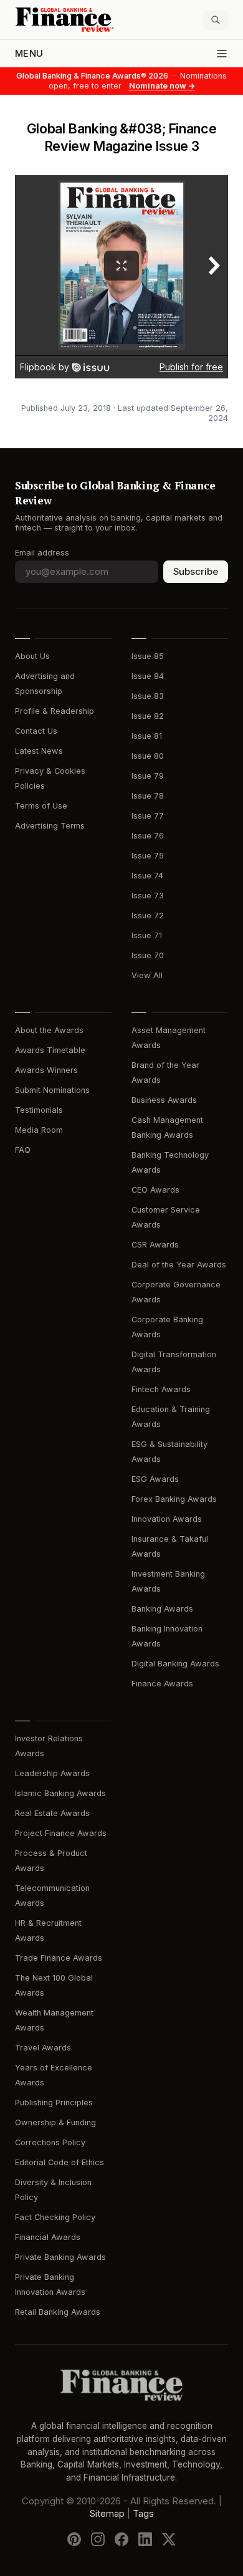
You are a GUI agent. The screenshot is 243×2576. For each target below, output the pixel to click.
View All (147, 975)
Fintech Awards (161, 1389)
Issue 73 (148, 896)
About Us (32, 656)
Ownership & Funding (55, 2122)
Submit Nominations (52, 1090)
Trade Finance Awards (59, 1958)
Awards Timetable (50, 1050)
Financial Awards (48, 2237)
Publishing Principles (54, 2103)
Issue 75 (148, 856)
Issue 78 (148, 796)
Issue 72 (148, 916)
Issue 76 (148, 836)
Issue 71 (147, 935)
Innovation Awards (167, 1519)
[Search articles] (216, 20)
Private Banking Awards (60, 2257)
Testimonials (39, 1110)
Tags (143, 2514)
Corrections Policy (50, 2142)
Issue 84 (148, 676)
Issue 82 (148, 716)
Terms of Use (41, 806)
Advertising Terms (50, 826)
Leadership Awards (52, 1773)
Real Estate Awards (52, 1813)
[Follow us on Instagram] (98, 2539)
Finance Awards (162, 1684)
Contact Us (36, 731)
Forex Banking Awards (174, 1499)
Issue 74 (147, 876)
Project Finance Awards (61, 1833)
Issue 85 (148, 656)
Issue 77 (148, 816)
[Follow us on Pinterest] (74, 2539)
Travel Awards (43, 2048)
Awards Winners (46, 1070)
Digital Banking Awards (175, 1664)
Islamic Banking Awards (60, 1793)
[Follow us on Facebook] (121, 2539)
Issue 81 (147, 736)
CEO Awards (155, 1190)
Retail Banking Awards (58, 2312)
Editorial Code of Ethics (60, 2162)
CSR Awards (155, 1245)
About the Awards (49, 1030)
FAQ (23, 1150)
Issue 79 (148, 776)
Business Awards (164, 1100)
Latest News (39, 751)
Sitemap (107, 2514)
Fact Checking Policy (55, 2217)
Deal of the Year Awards (179, 1265)
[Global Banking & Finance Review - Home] (66, 20)
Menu (29, 54)
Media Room (39, 1130)
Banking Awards (162, 1609)
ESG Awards (155, 1479)
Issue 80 (148, 756)
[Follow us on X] (169, 2539)
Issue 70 (148, 955)
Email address (42, 553)
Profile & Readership (55, 711)
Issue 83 (148, 696)
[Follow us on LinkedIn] (145, 2539)
